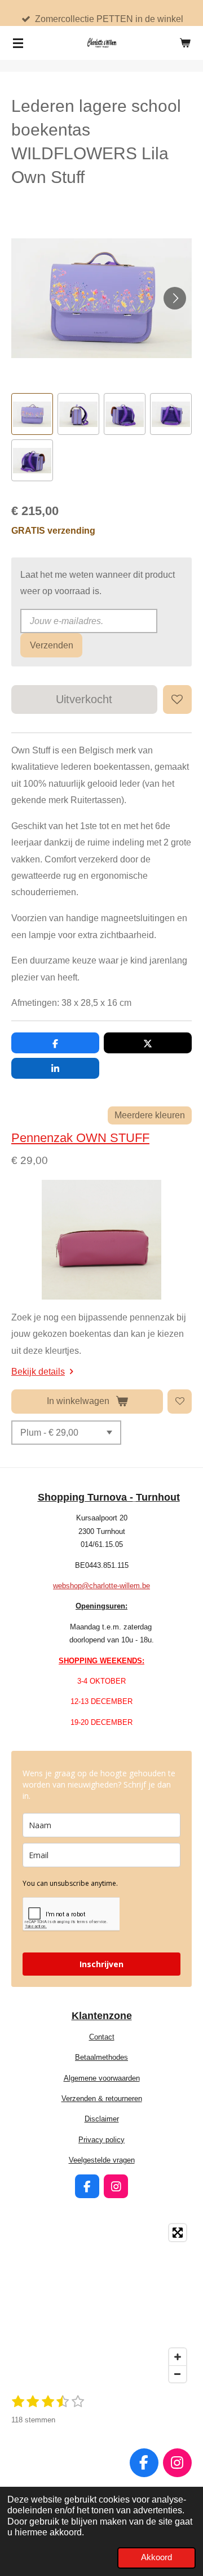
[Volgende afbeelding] (175, 298)
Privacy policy (101, 2140)
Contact (102, 2037)
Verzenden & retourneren (102, 2098)
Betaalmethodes (101, 2057)
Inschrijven (101, 1964)
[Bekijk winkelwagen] (185, 43)
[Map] (101, 2303)
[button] (32, 414)
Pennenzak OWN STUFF (80, 1138)
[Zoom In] (178, 2357)
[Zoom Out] (178, 2374)
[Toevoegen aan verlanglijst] (177, 699)
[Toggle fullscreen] (178, 2233)
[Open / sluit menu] (18, 43)
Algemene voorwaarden (102, 2078)
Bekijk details (38, 1371)
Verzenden (52, 645)
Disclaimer (102, 2119)
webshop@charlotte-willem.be (101, 1586)
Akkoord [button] (156, 2557)
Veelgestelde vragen (102, 2160)
